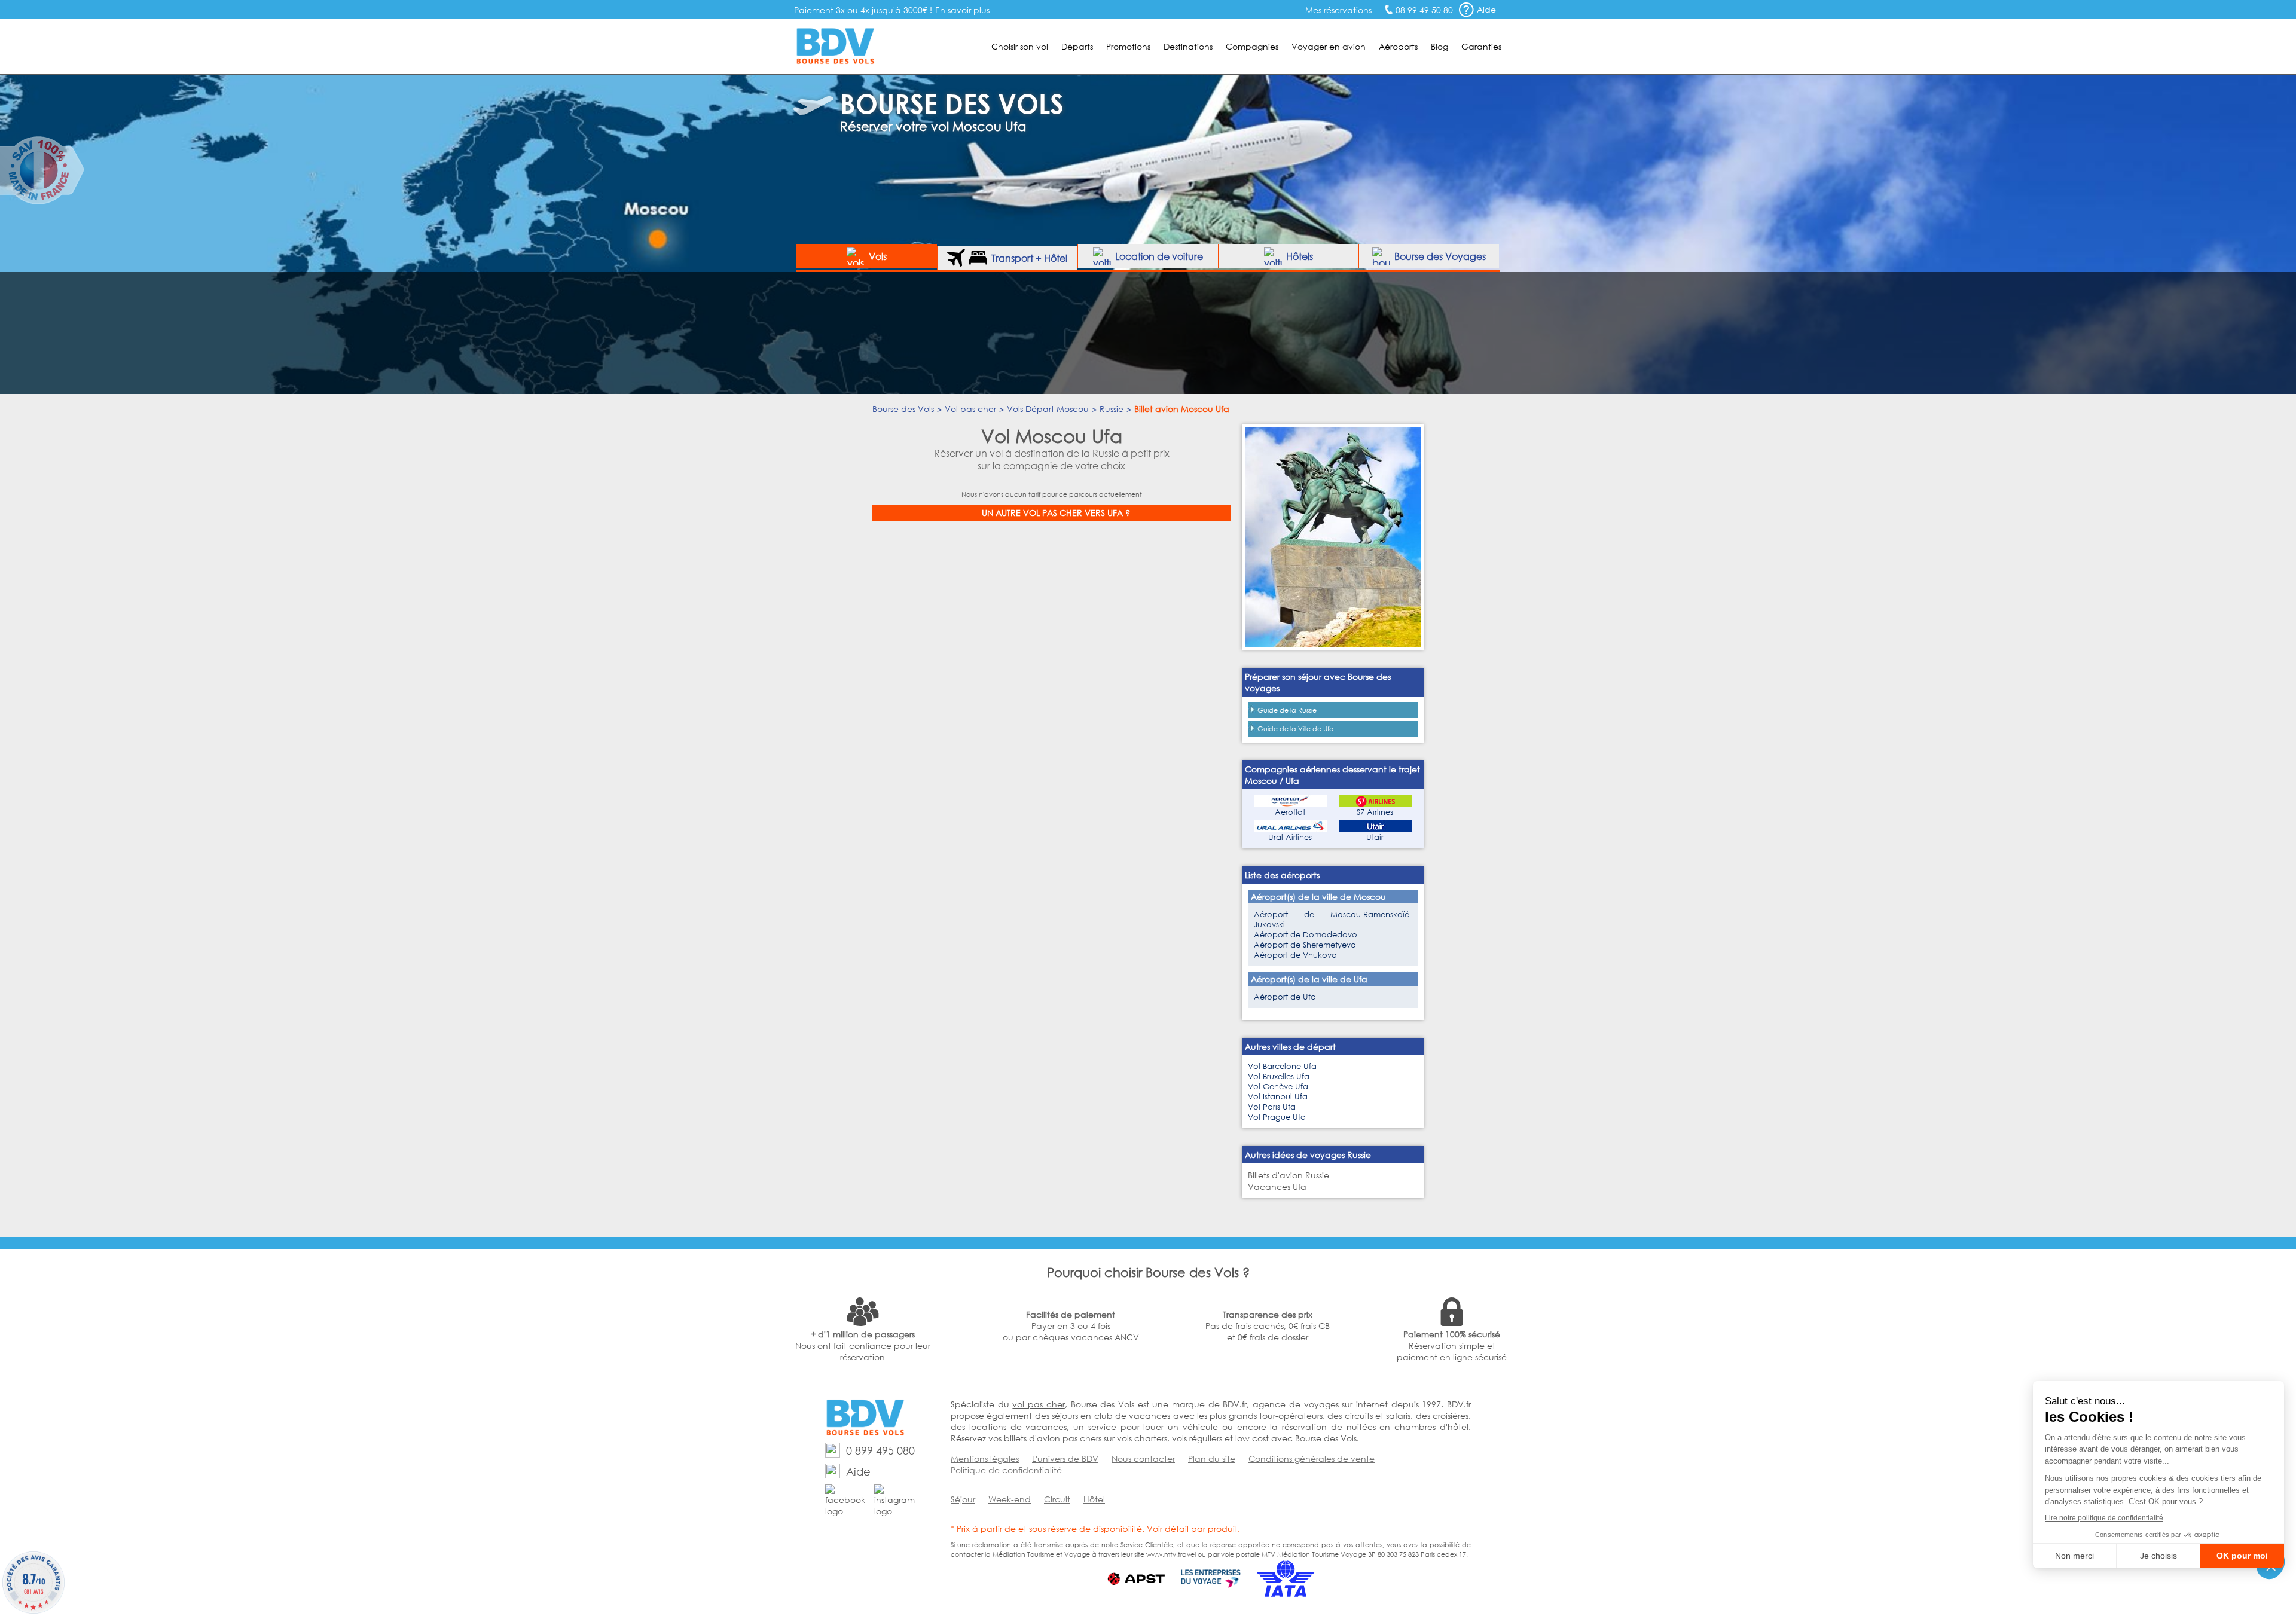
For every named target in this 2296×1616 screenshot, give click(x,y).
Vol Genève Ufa (1278, 1087)
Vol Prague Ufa (1277, 1117)
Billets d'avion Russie (1289, 1175)
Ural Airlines (1290, 837)
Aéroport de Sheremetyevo (1305, 945)
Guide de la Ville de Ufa (1296, 729)
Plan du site (1212, 1458)
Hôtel (1094, 1499)
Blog (1439, 46)
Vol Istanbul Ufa (1278, 1097)
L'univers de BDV (1065, 1458)
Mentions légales (985, 1458)
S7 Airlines (1375, 812)
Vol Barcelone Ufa (1282, 1066)
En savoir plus (962, 10)
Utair (1375, 837)
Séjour (963, 1499)
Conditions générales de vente (1312, 1458)
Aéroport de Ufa (1285, 997)
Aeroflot (1290, 812)
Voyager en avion (1329, 46)
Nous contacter (1143, 1458)
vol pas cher (1038, 1404)
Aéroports (1398, 46)
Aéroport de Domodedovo (1306, 935)
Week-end (1010, 1499)
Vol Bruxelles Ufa (1279, 1076)
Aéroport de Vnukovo (1295, 955)
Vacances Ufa (1277, 1186)
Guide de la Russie (1287, 710)
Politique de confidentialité (1006, 1470)
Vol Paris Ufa (1272, 1107)
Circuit (1057, 1499)
